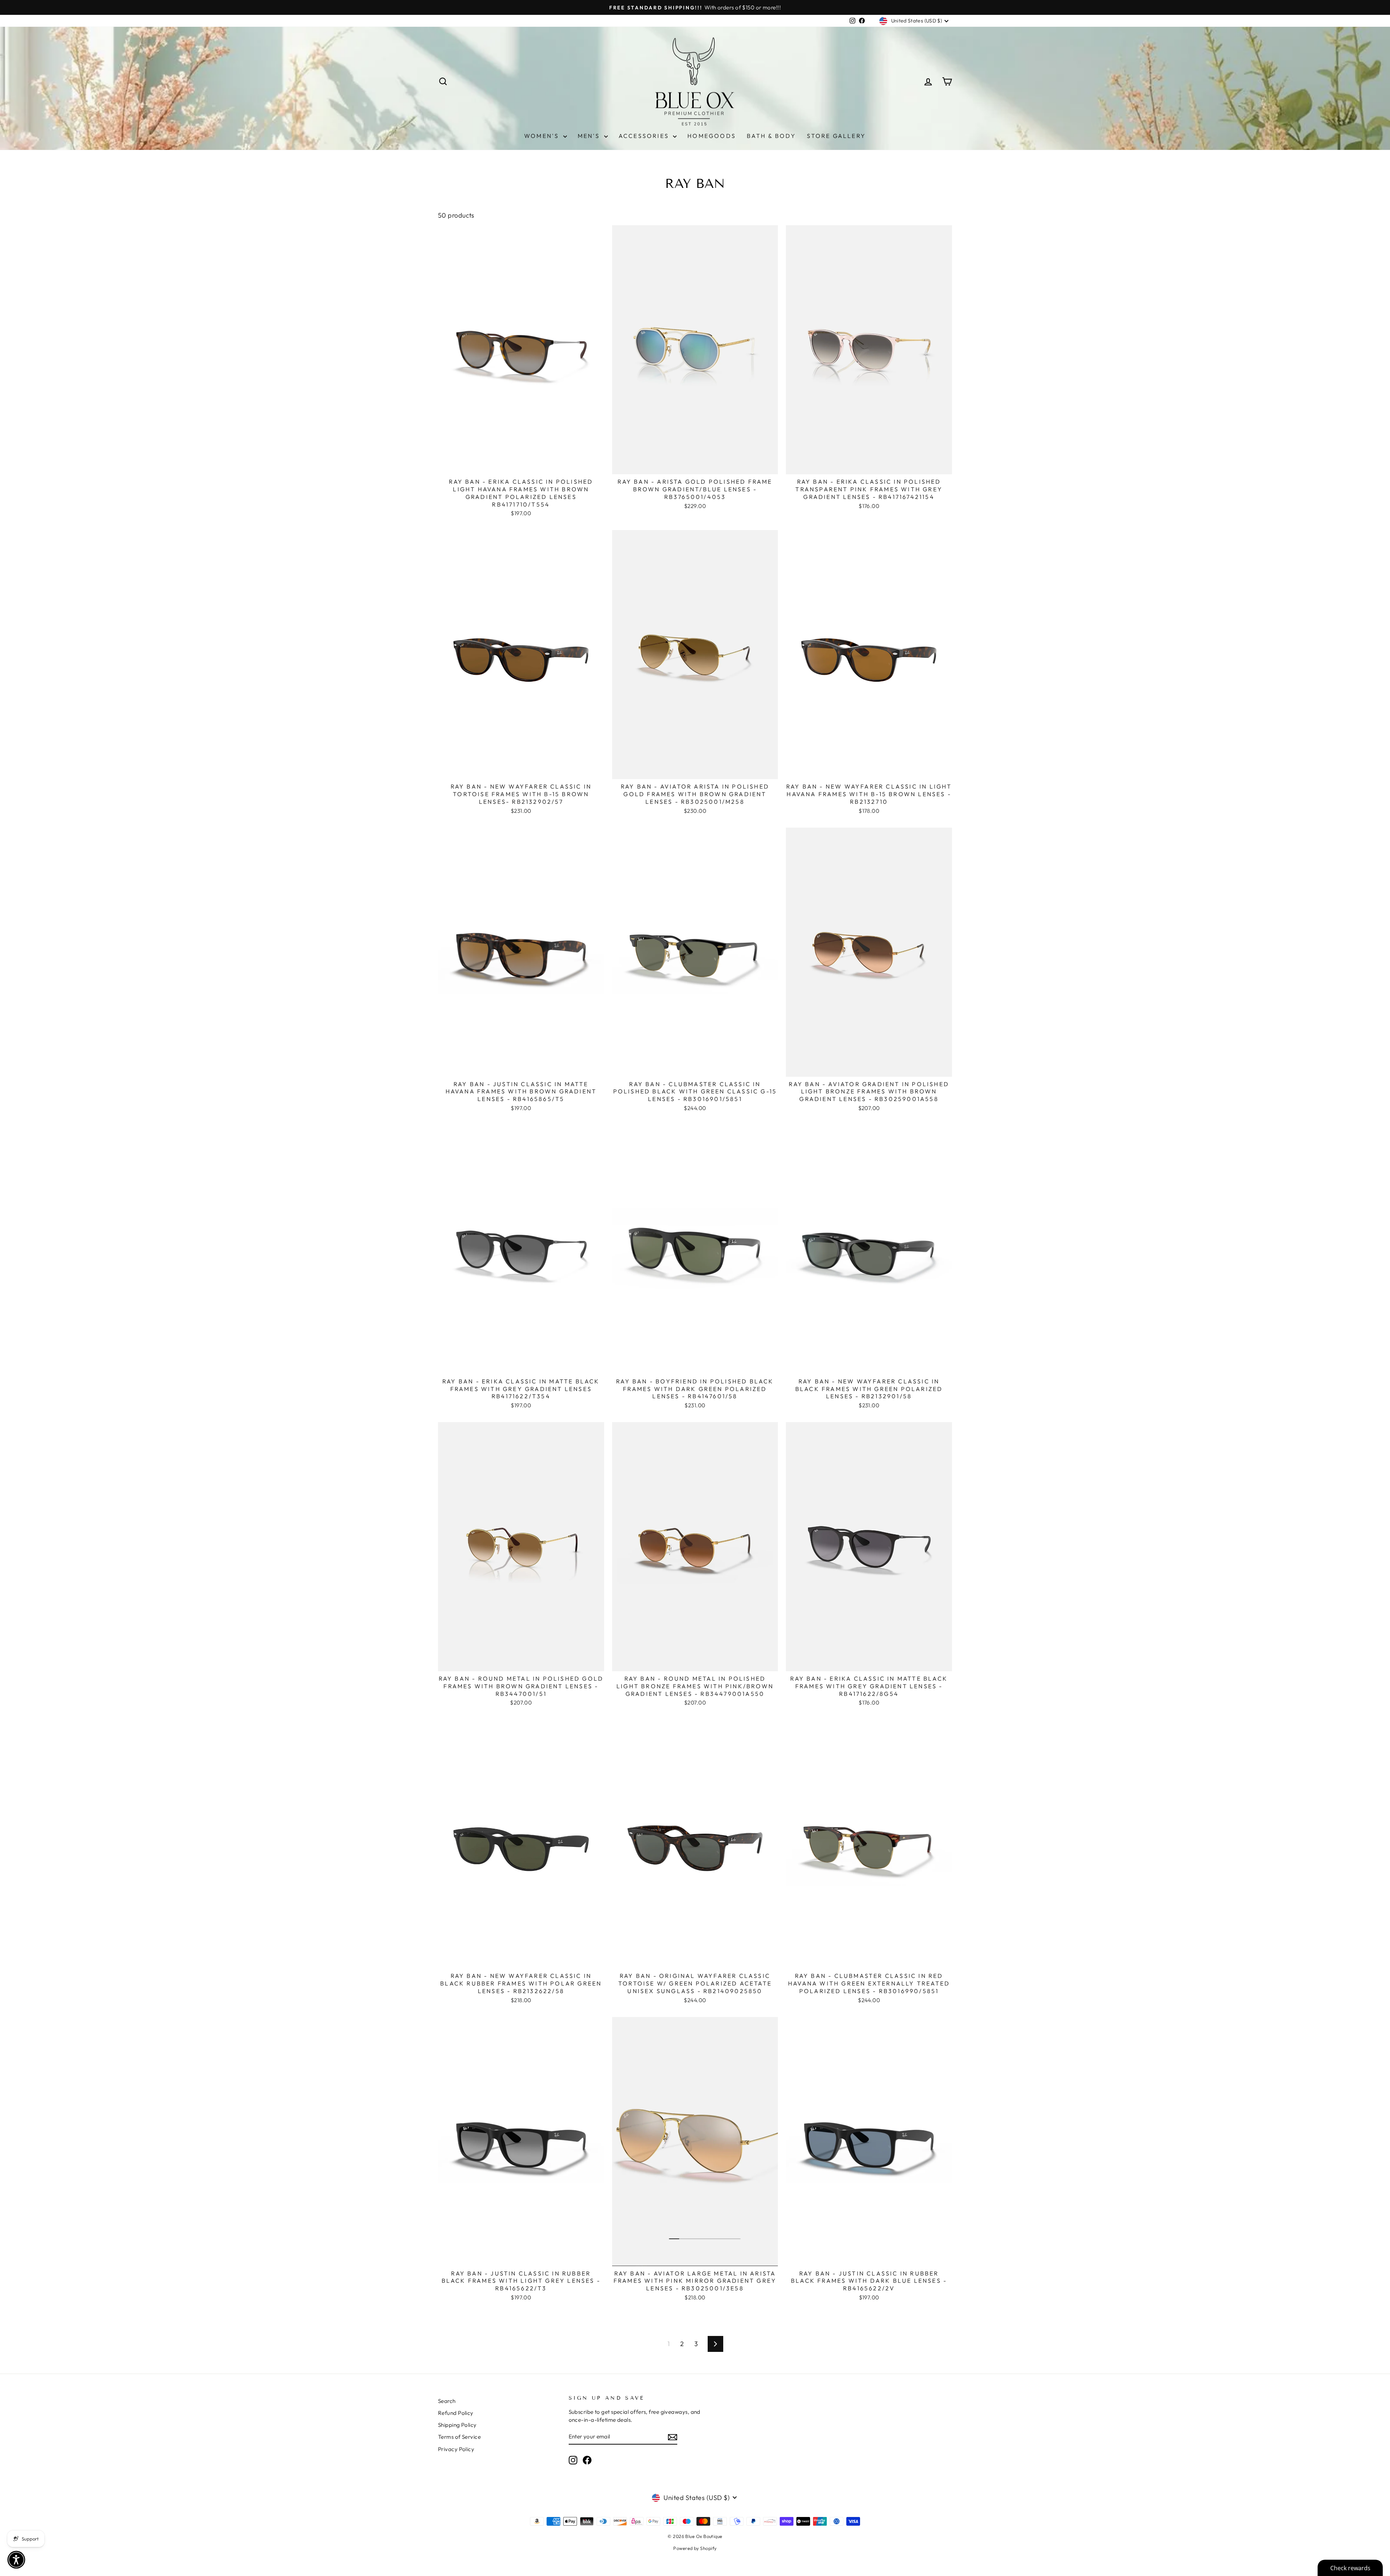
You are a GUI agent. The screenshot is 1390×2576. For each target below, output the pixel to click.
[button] (16, 2560)
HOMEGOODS (712, 136)
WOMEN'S (543, 136)
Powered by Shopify (695, 2548)
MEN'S (590, 136)
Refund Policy (456, 2413)
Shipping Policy (457, 2425)
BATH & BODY (771, 136)
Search (447, 2401)
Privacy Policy (456, 2449)
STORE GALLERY (836, 136)
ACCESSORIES (645, 136)
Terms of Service (459, 2437)
